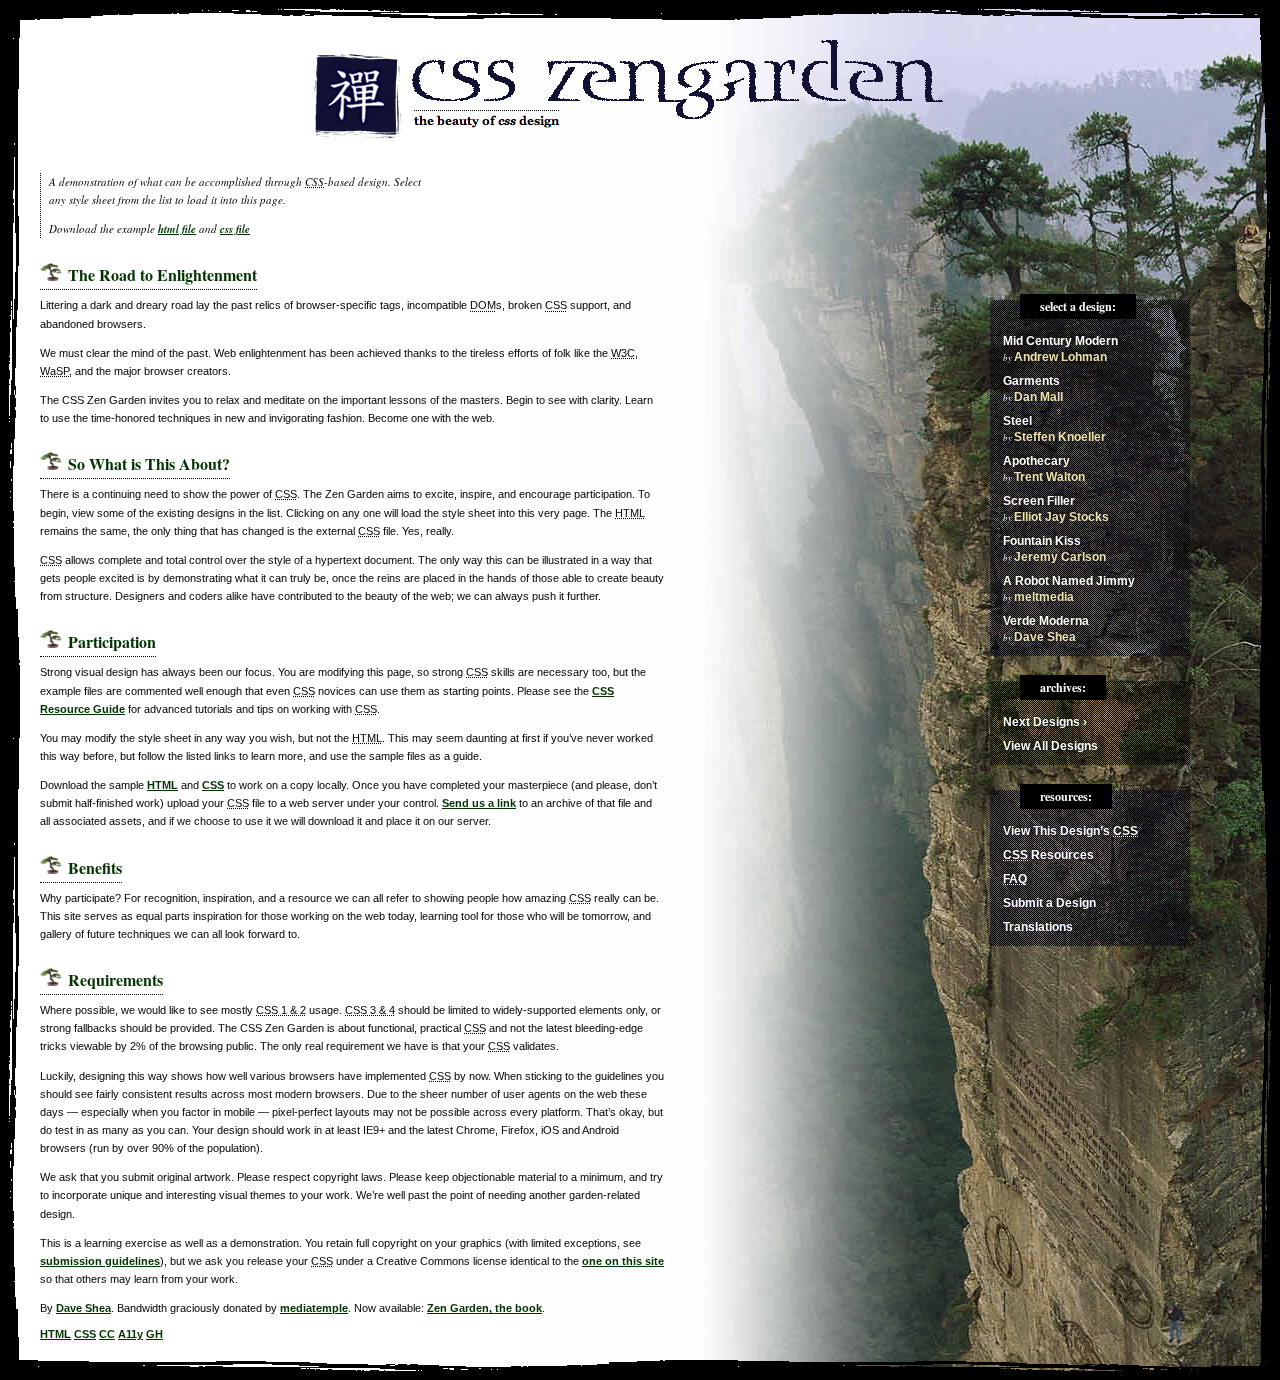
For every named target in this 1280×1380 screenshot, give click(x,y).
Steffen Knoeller (1060, 437)
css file (235, 229)
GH (154, 1334)
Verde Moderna (1046, 621)
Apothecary (1036, 461)
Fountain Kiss (1042, 541)
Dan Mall (1038, 397)
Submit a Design (1049, 903)
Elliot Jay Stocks (1061, 517)
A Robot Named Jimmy (1069, 581)
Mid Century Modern (1060, 341)
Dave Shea (83, 1308)
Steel (1017, 421)
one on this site (623, 1261)
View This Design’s (1070, 831)
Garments (1031, 381)
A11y (130, 1334)
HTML (162, 785)
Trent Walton (1049, 477)
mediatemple (314, 1308)
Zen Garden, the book (484, 1308)
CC (107, 1334)
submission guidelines (100, 1261)
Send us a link (479, 803)
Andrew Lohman (1060, 357)
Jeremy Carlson (1060, 557)
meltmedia (1044, 597)
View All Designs (1050, 746)
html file (177, 229)
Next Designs (1045, 722)
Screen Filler (1039, 501)
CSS (213, 785)
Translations (1038, 927)
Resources (1048, 855)
